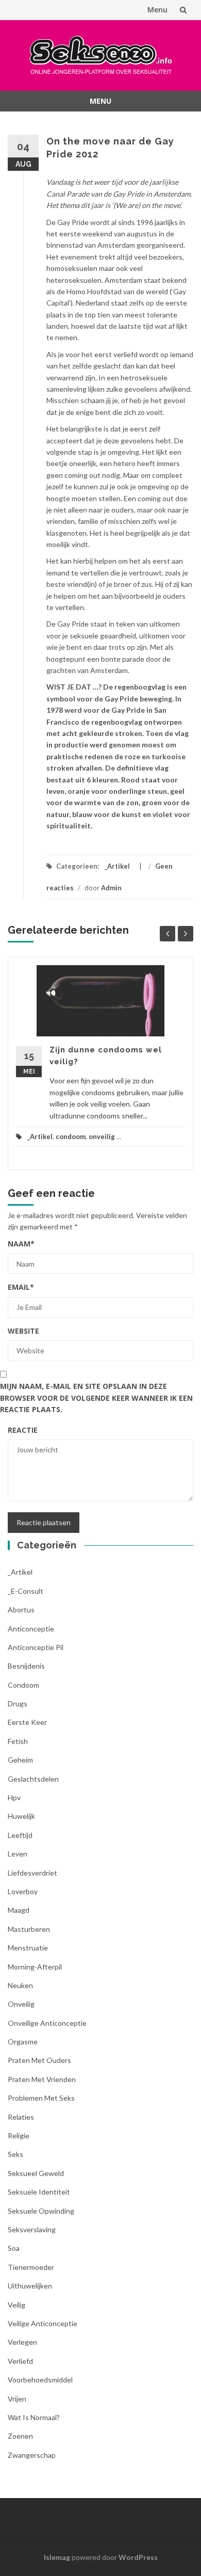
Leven (18, 1854)
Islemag (57, 2557)
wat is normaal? (34, 2417)
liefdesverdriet (32, 1873)
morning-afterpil (35, 1967)
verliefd (20, 2361)
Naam (21, 1244)
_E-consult (26, 1591)
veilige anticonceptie (43, 2323)
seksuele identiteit (39, 2192)
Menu (157, 10)
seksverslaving (32, 2229)
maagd (19, 1910)
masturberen (29, 1929)
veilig (16, 2305)
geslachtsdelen (33, 1779)
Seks (15, 2154)
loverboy (23, 1891)
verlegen (22, 2342)
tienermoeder (31, 2267)
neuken (20, 1985)
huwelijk (21, 1816)
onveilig (102, 1137)
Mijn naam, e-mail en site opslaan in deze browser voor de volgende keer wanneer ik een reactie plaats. (96, 1398)
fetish (18, 1741)
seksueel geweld (36, 2173)
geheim (20, 1760)
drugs (18, 1703)
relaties (21, 2117)
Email (21, 1287)
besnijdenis (26, 1666)
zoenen (20, 2436)
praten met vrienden (42, 2079)
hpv (14, 1797)
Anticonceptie (31, 1629)
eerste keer (27, 1722)
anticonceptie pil (36, 1647)
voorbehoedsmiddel (40, 2380)
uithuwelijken (30, 2286)
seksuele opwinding (41, 2211)
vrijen (17, 2399)
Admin (111, 888)
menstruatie (28, 1948)
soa (14, 2248)
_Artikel (117, 866)
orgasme (23, 2042)
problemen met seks (41, 2098)
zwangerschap (32, 2455)
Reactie (23, 1430)
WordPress (138, 2557)
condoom (71, 1137)
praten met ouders (39, 2060)
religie (19, 2135)
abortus (21, 1610)
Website (23, 1331)
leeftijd (20, 1835)
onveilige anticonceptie (47, 2023)
